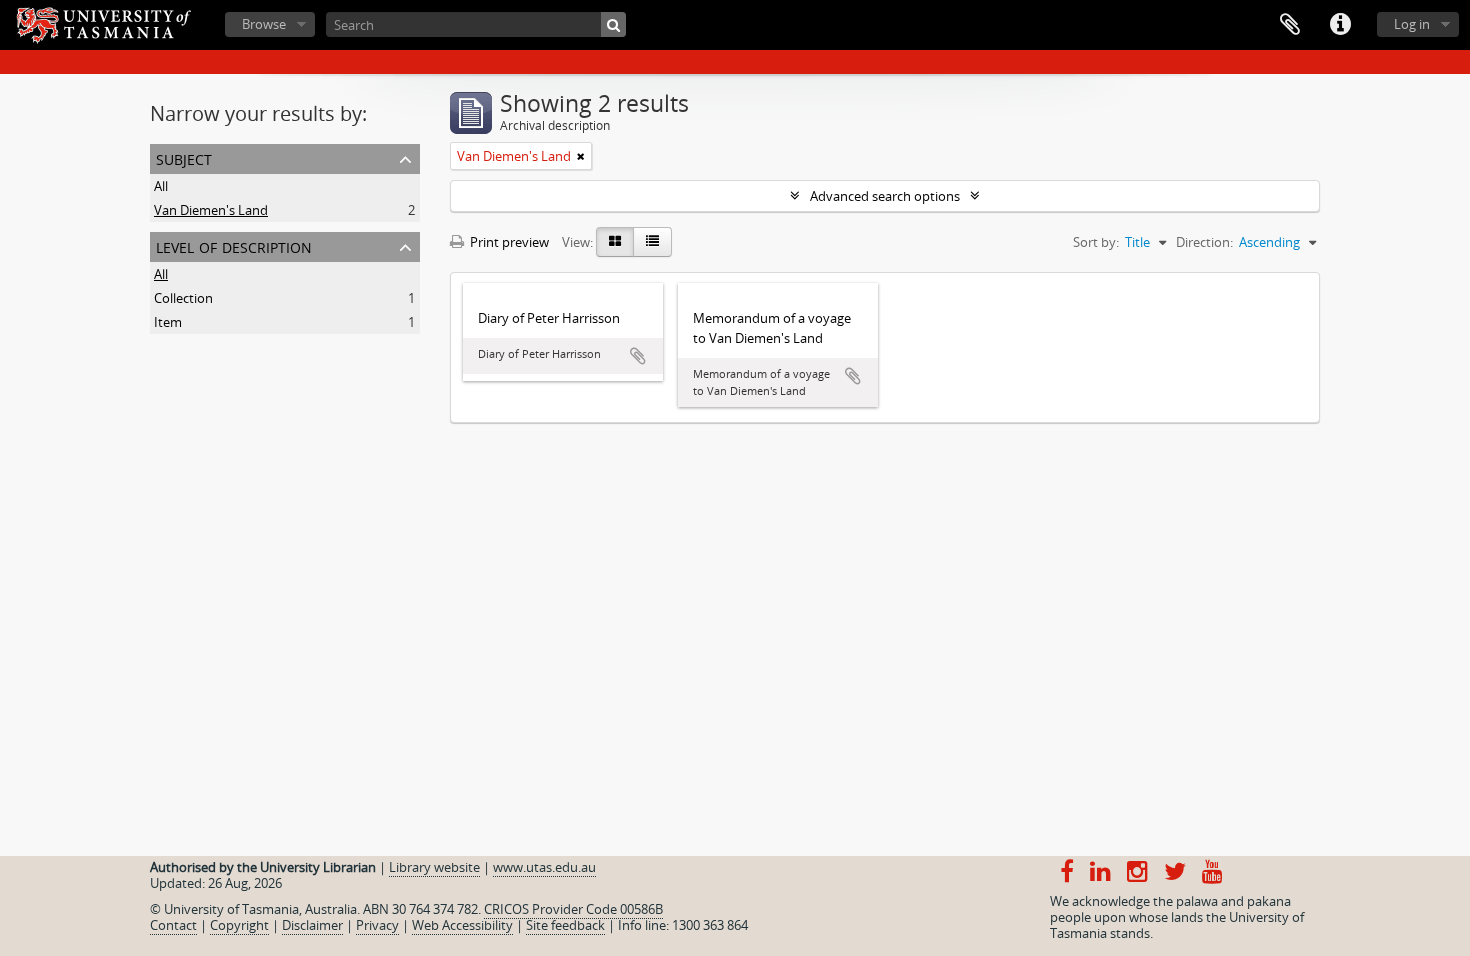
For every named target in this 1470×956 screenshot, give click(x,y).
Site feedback (565, 925)
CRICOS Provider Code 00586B (573, 909)
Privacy (377, 925)
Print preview (508, 242)
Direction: (1204, 242)
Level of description (234, 245)
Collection (183, 298)
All (161, 186)
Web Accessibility (462, 925)
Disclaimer (312, 925)
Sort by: (1096, 242)
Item (168, 322)
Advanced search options (885, 196)
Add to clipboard (638, 356)
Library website (434, 867)
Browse (264, 24)
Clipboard (1290, 25)
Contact (173, 925)
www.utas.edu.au (544, 867)
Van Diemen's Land (211, 210)
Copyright (239, 925)
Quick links (1340, 25)
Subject (184, 157)
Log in (1412, 24)
